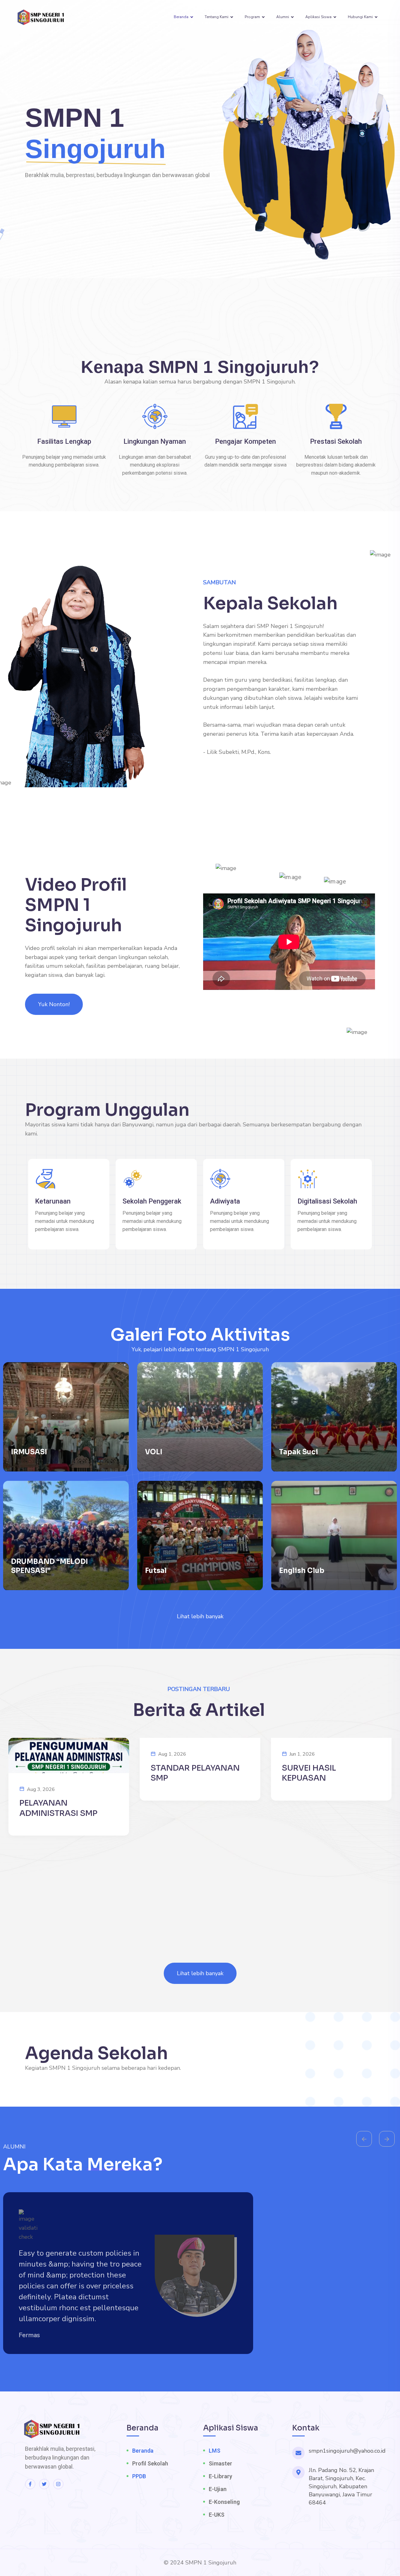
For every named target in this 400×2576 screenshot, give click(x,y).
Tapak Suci (299, 1452)
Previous (364, 2139)
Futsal (156, 1571)
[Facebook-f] (30, 2484)
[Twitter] (44, 2484)
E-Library (220, 2476)
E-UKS (217, 2515)
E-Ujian (218, 2489)
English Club (302, 1571)
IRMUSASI (29, 1452)
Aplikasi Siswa (318, 17)
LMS (215, 2451)
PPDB (139, 2476)
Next (387, 2139)
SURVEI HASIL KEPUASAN (309, 1773)
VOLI (154, 1452)
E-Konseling (224, 2502)
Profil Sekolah (150, 2463)
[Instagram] (58, 2484)
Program (252, 17)
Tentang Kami (217, 17)
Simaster (220, 2463)
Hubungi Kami (360, 17)
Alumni (283, 17)
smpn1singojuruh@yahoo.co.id (347, 2451)
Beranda (181, 17)
